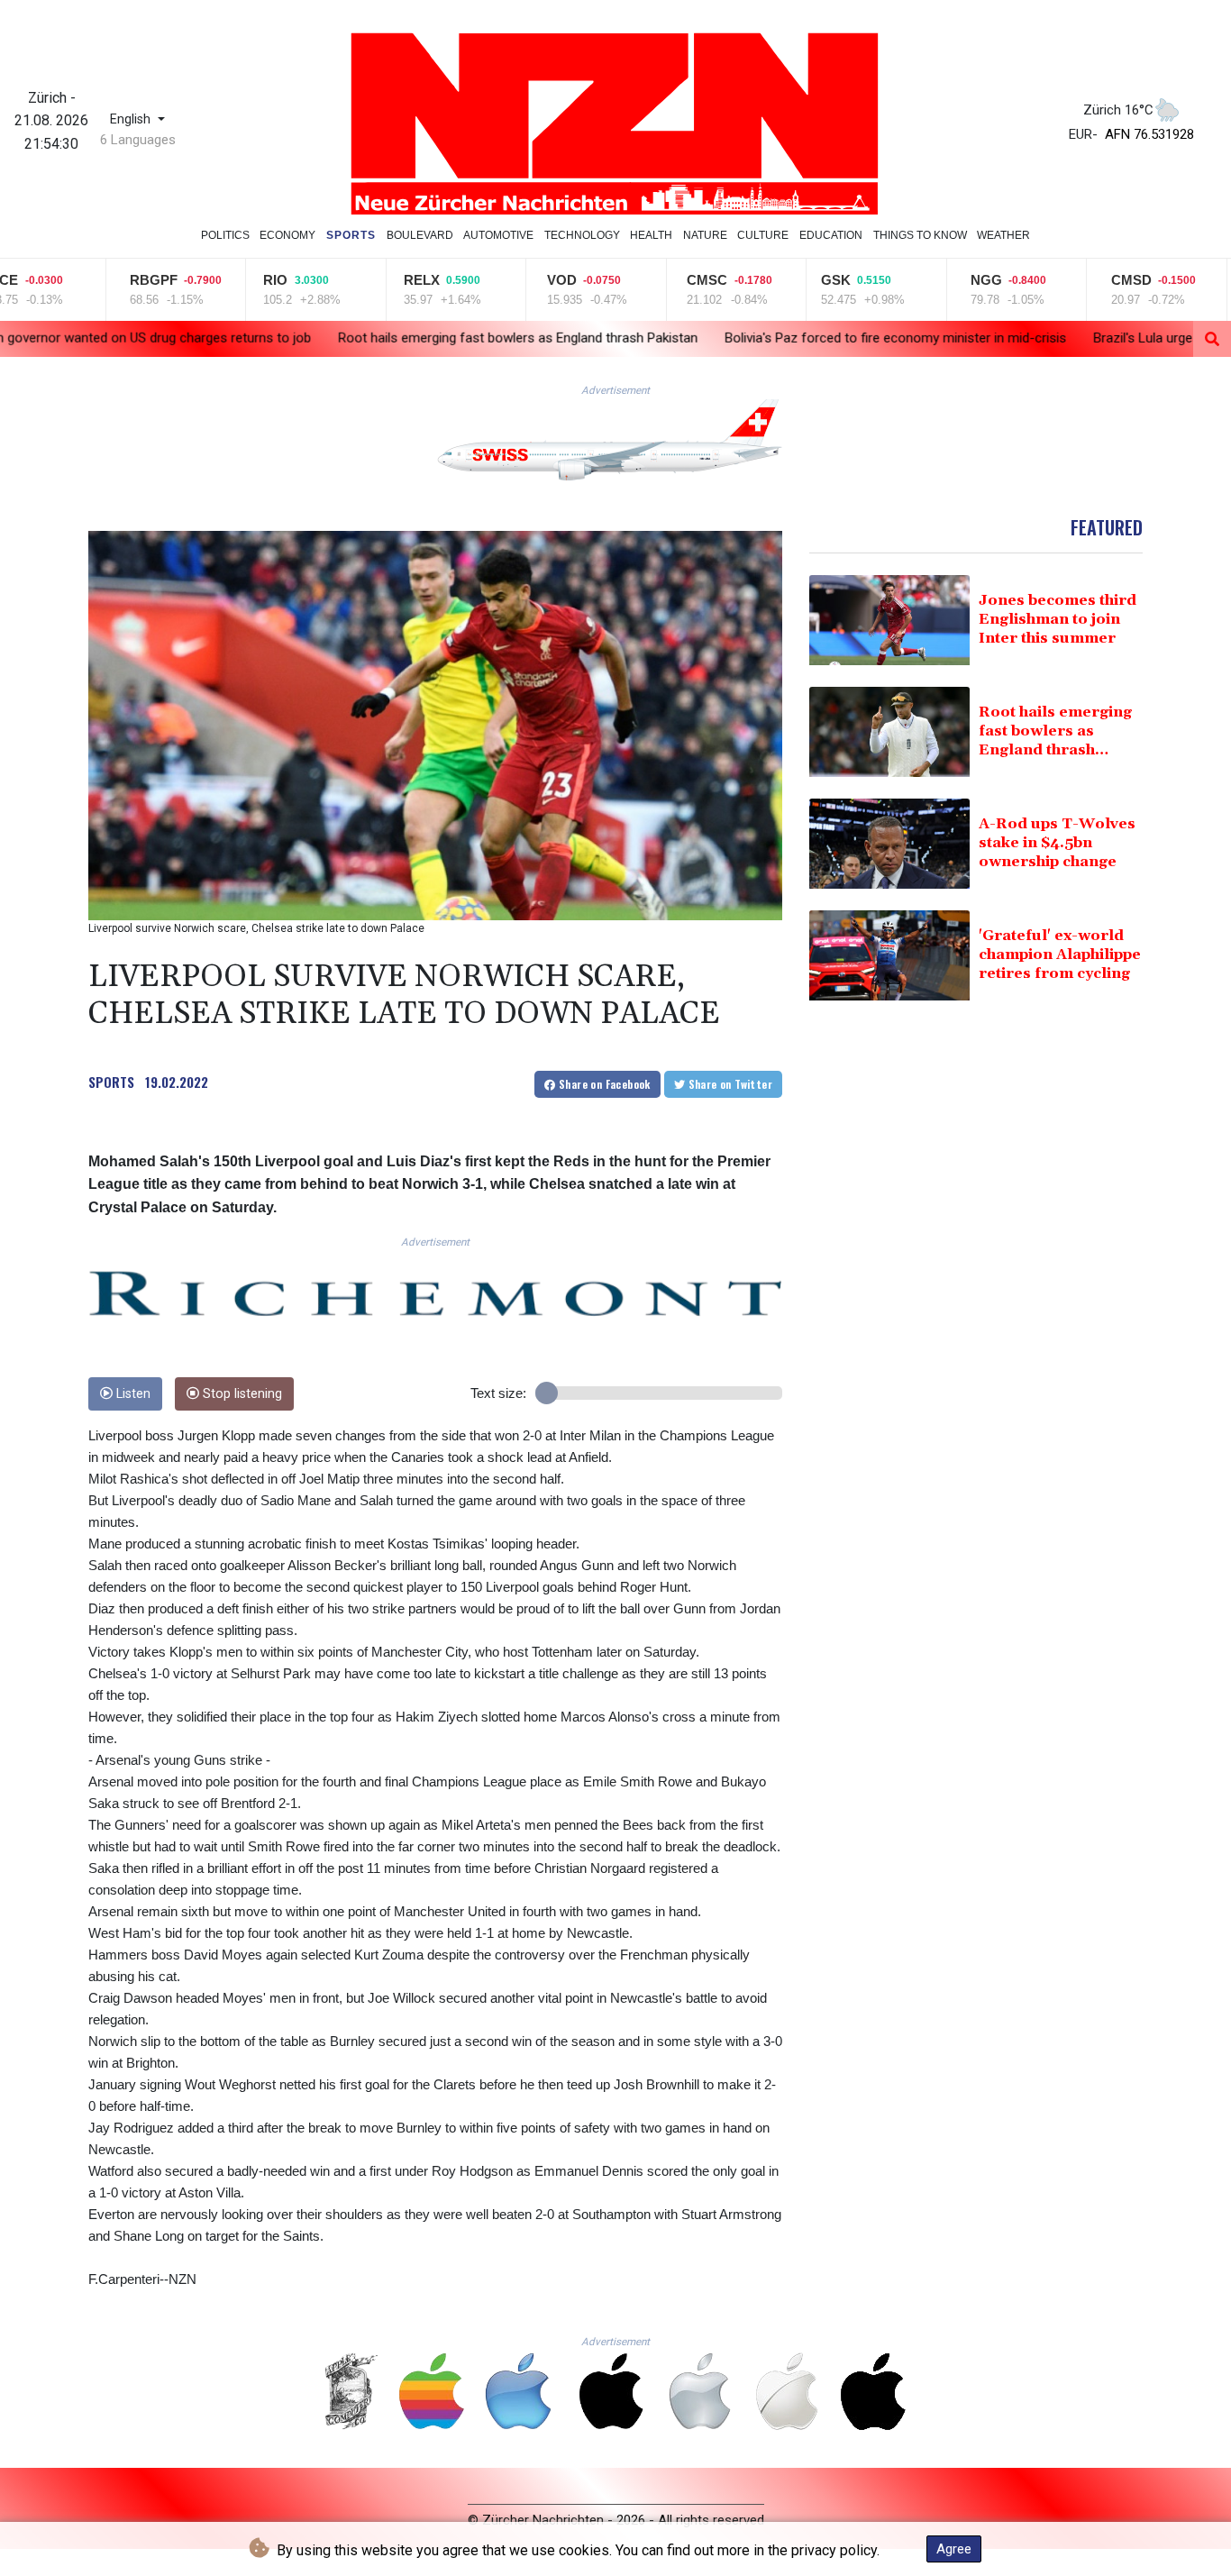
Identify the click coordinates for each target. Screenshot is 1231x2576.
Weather (1003, 235)
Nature (705, 235)
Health (651, 235)
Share (603, 1084)
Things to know (920, 235)
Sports (351, 235)
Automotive (498, 235)
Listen (132, 1394)
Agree (954, 2549)
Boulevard (420, 235)
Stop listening (241, 1394)
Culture (763, 235)
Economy (287, 235)
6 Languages (138, 140)
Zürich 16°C (1118, 110)
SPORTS (111, 1082)
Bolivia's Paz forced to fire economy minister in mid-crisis (728, 338)
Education (831, 235)
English (132, 119)
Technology (582, 235)
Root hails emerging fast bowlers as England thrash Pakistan (350, 338)
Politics (225, 235)
